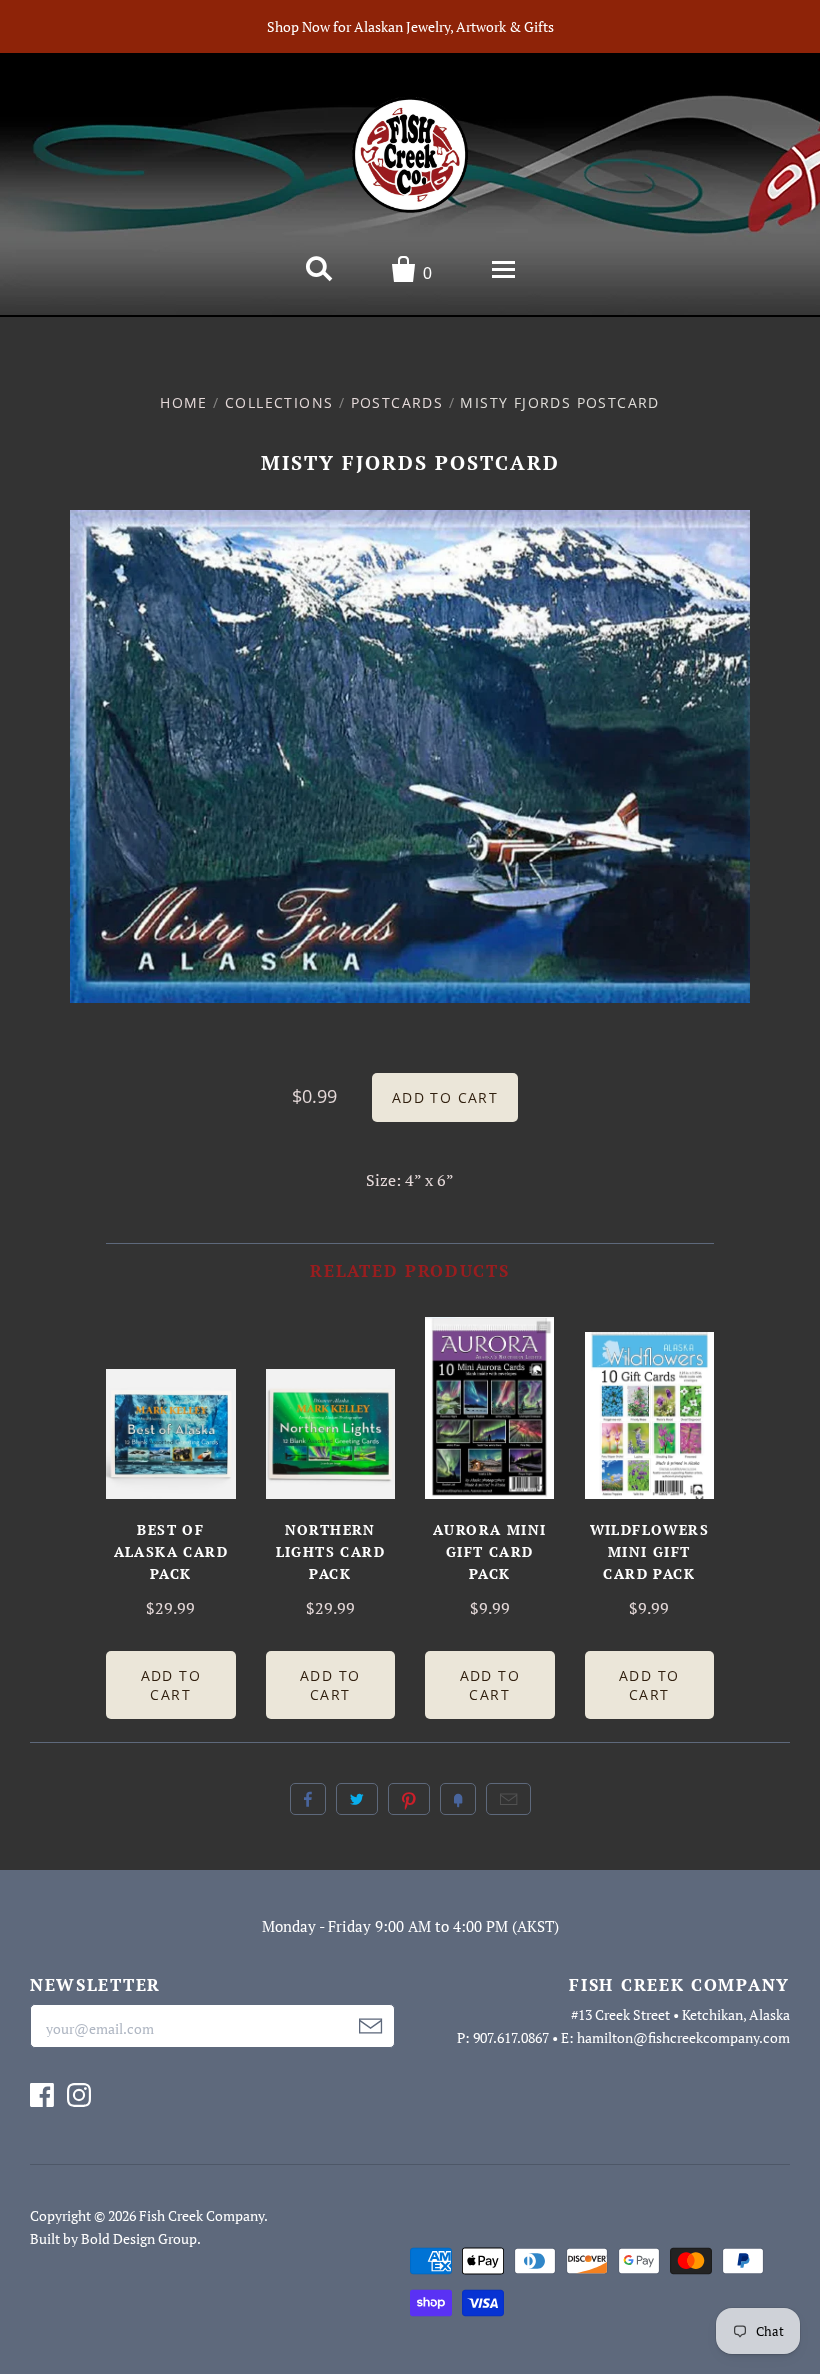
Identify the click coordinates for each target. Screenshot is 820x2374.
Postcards (397, 402)
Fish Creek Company (201, 2215)
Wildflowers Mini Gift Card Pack (649, 1551)
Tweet (357, 1799)
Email (508, 1799)
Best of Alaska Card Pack (171, 1551)
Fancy (458, 1799)
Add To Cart (171, 1685)
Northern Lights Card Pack (330, 1551)
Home (184, 402)
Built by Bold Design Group (113, 2238)
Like (308, 1799)
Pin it (409, 1799)
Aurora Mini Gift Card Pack (489, 1551)
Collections (279, 402)
